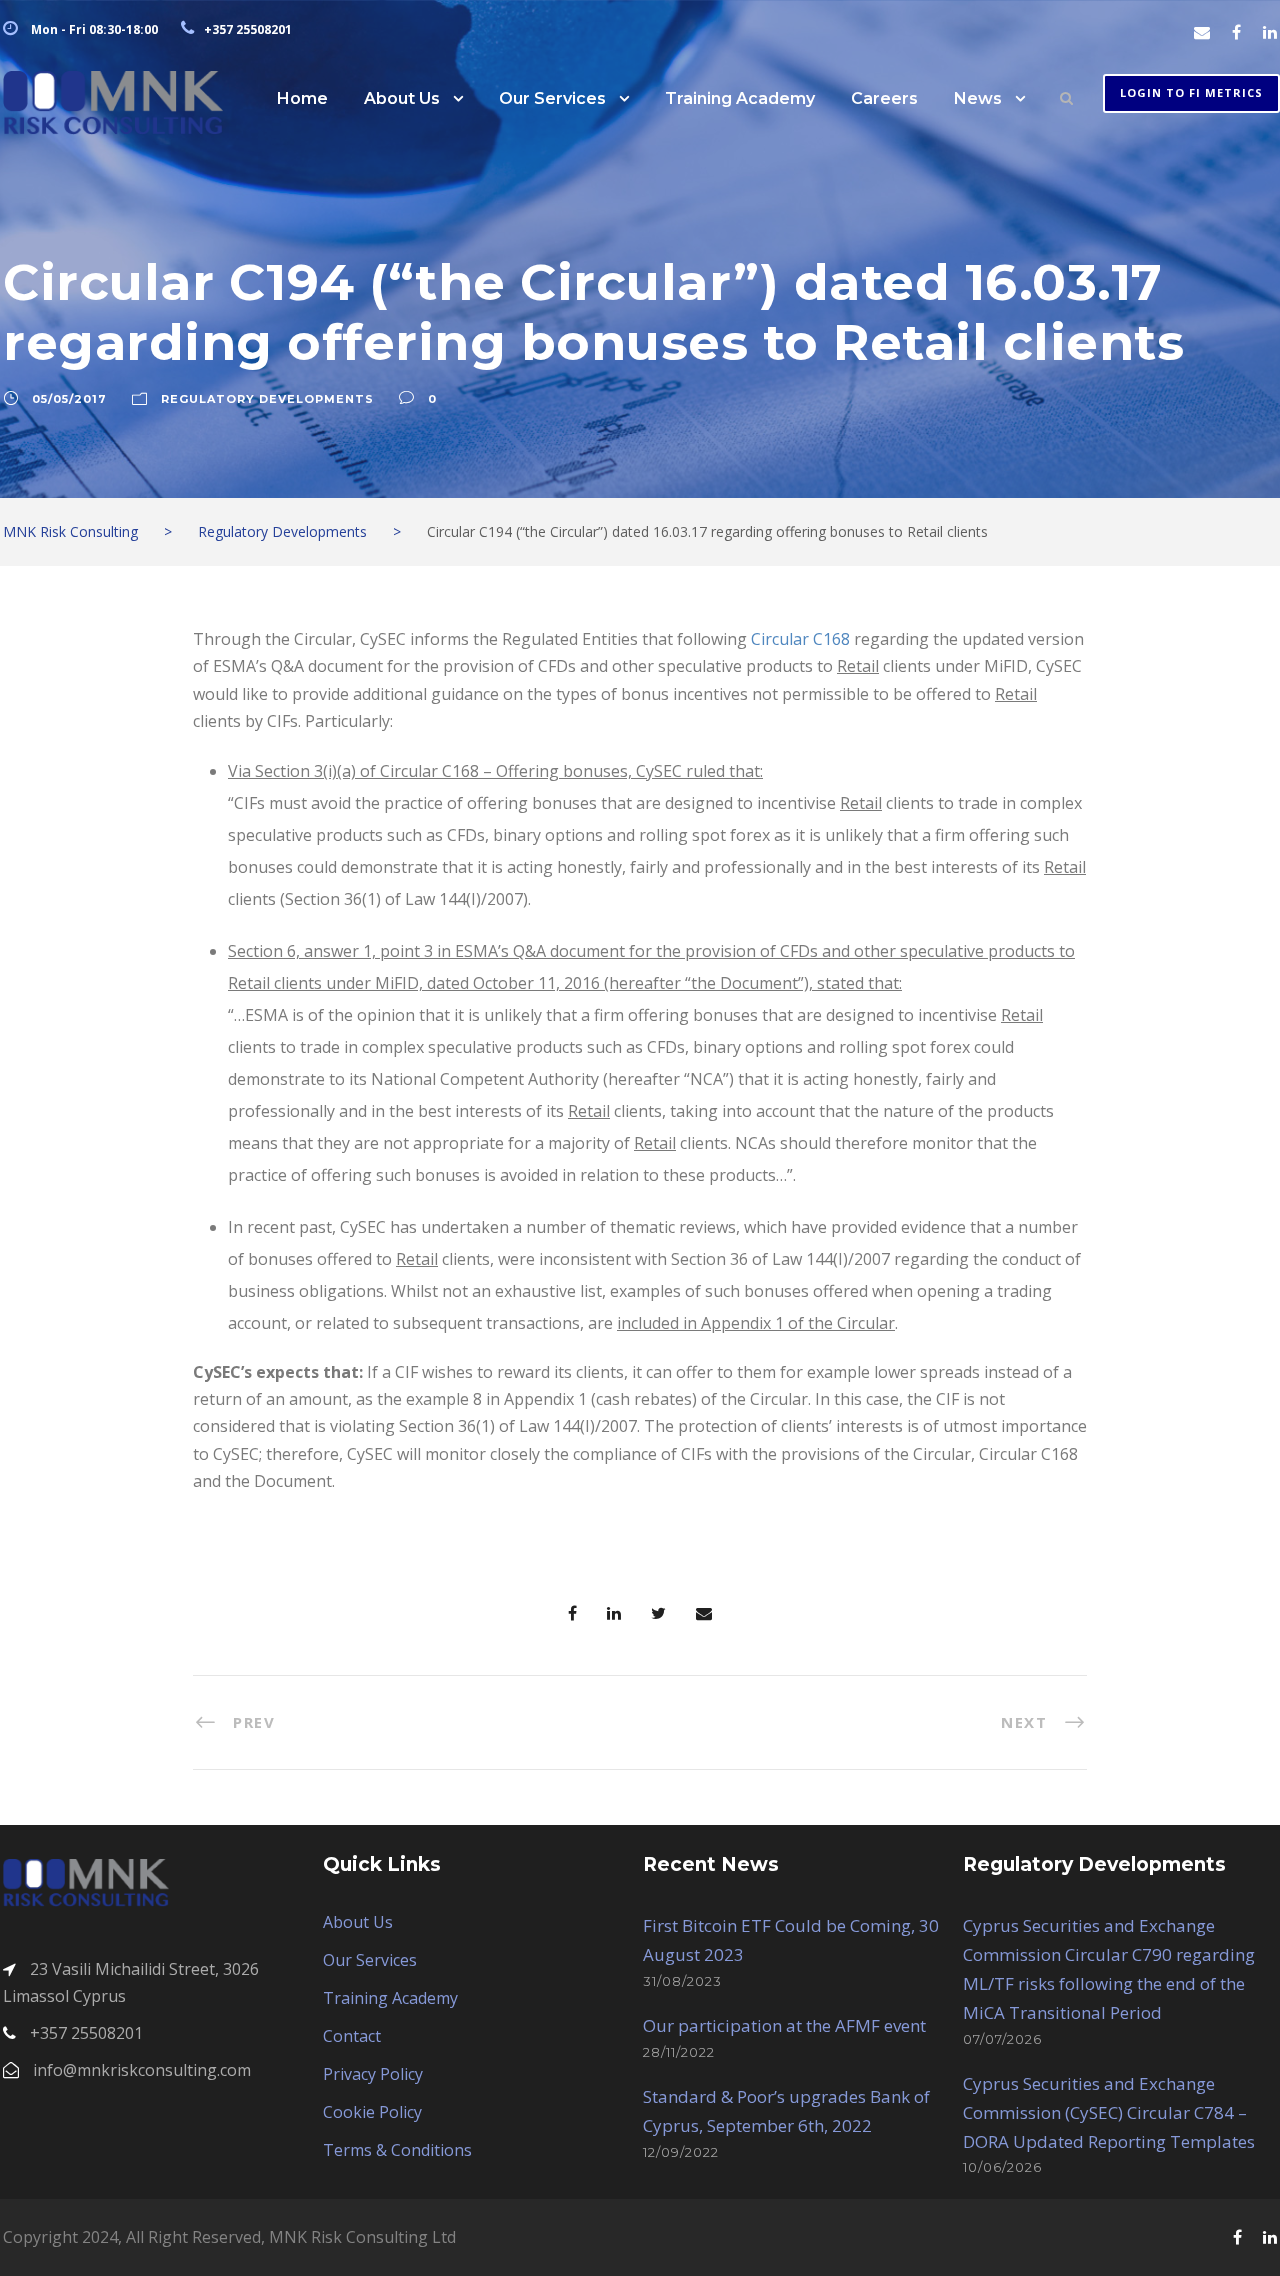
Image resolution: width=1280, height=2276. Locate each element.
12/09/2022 (681, 2152)
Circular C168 (800, 639)
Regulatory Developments (267, 399)
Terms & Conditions (397, 2150)
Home (302, 98)
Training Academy (740, 98)
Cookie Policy (372, 2112)
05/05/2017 (69, 399)
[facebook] (1236, 32)
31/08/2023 (682, 1981)
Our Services (552, 98)
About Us (402, 98)
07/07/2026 (1002, 2039)
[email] (1202, 32)
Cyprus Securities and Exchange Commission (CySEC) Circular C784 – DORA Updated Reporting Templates (1109, 2112)
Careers (884, 98)
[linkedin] (1270, 32)
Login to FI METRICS (1191, 92)
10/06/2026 (1002, 2167)
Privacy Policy (373, 2074)
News (978, 98)
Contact (352, 2036)
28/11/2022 (679, 2052)
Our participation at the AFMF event (784, 2025)
